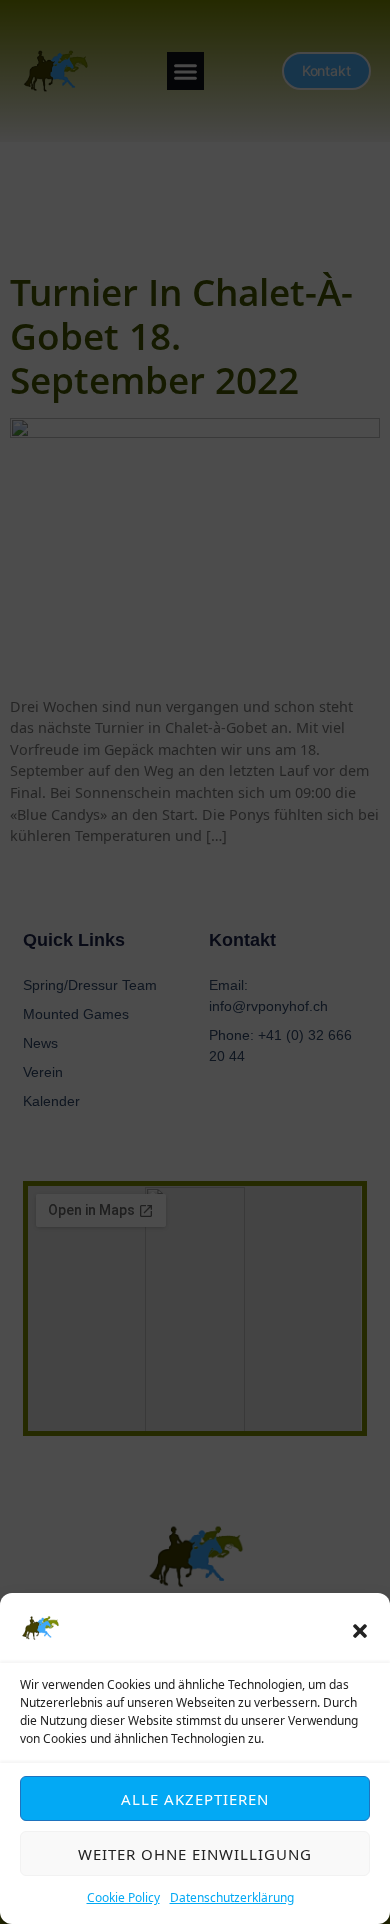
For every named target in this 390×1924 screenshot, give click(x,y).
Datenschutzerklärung (232, 1897)
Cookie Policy (123, 1897)
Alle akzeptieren (195, 1799)
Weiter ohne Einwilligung (195, 1854)
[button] (360, 1631)
